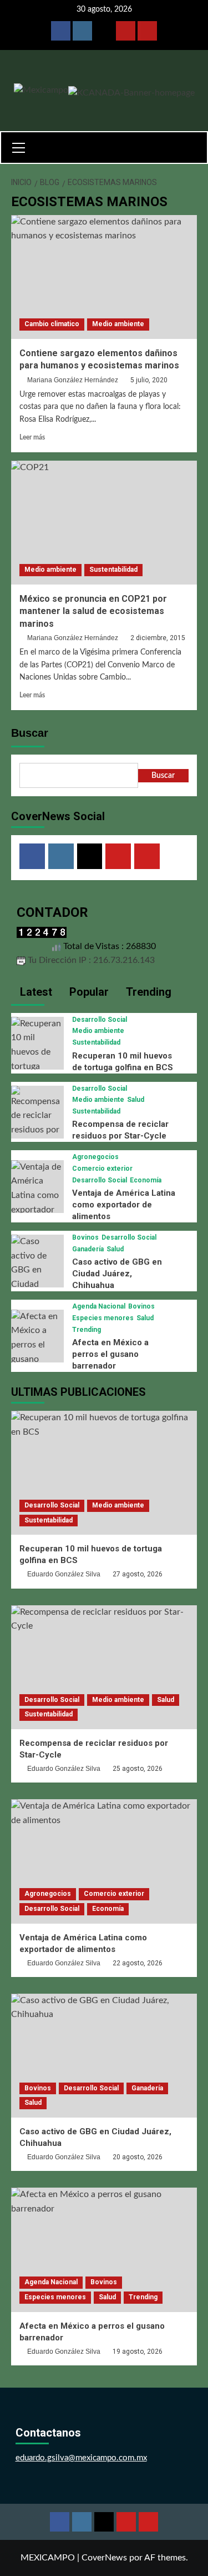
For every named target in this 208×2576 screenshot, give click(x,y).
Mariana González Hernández (73, 380)
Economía (146, 1180)
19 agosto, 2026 (138, 2352)
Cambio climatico (52, 324)
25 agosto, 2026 (138, 1769)
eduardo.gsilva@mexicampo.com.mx (81, 2458)
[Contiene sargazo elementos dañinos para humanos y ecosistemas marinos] (104, 277)
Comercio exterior (102, 1169)
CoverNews (104, 2558)
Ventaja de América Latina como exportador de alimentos (124, 1205)
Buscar (30, 733)
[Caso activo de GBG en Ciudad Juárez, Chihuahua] (37, 1277)
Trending (87, 1330)
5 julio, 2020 (149, 380)
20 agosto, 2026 (138, 2157)
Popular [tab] (88, 992)
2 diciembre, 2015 (158, 638)
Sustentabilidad (113, 570)
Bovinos (85, 1237)
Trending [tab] (147, 992)
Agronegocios (95, 1157)
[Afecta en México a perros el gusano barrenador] (37, 1345)
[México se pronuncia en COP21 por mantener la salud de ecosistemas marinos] (104, 523)
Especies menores (103, 1318)
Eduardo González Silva (64, 1574)
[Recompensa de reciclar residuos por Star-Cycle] (37, 1118)
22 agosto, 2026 (138, 1963)
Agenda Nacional (99, 1306)
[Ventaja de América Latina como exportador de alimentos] (37, 1195)
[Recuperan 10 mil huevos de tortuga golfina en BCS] (37, 1059)
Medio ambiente (118, 324)
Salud (136, 1100)
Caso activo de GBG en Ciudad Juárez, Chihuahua (117, 1274)
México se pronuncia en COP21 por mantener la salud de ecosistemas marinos (93, 611)
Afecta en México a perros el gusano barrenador (110, 1354)
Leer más (32, 437)
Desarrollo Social (100, 1020)
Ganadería (88, 1249)
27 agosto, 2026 (138, 1574)
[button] (23, 146)
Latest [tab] (35, 992)
